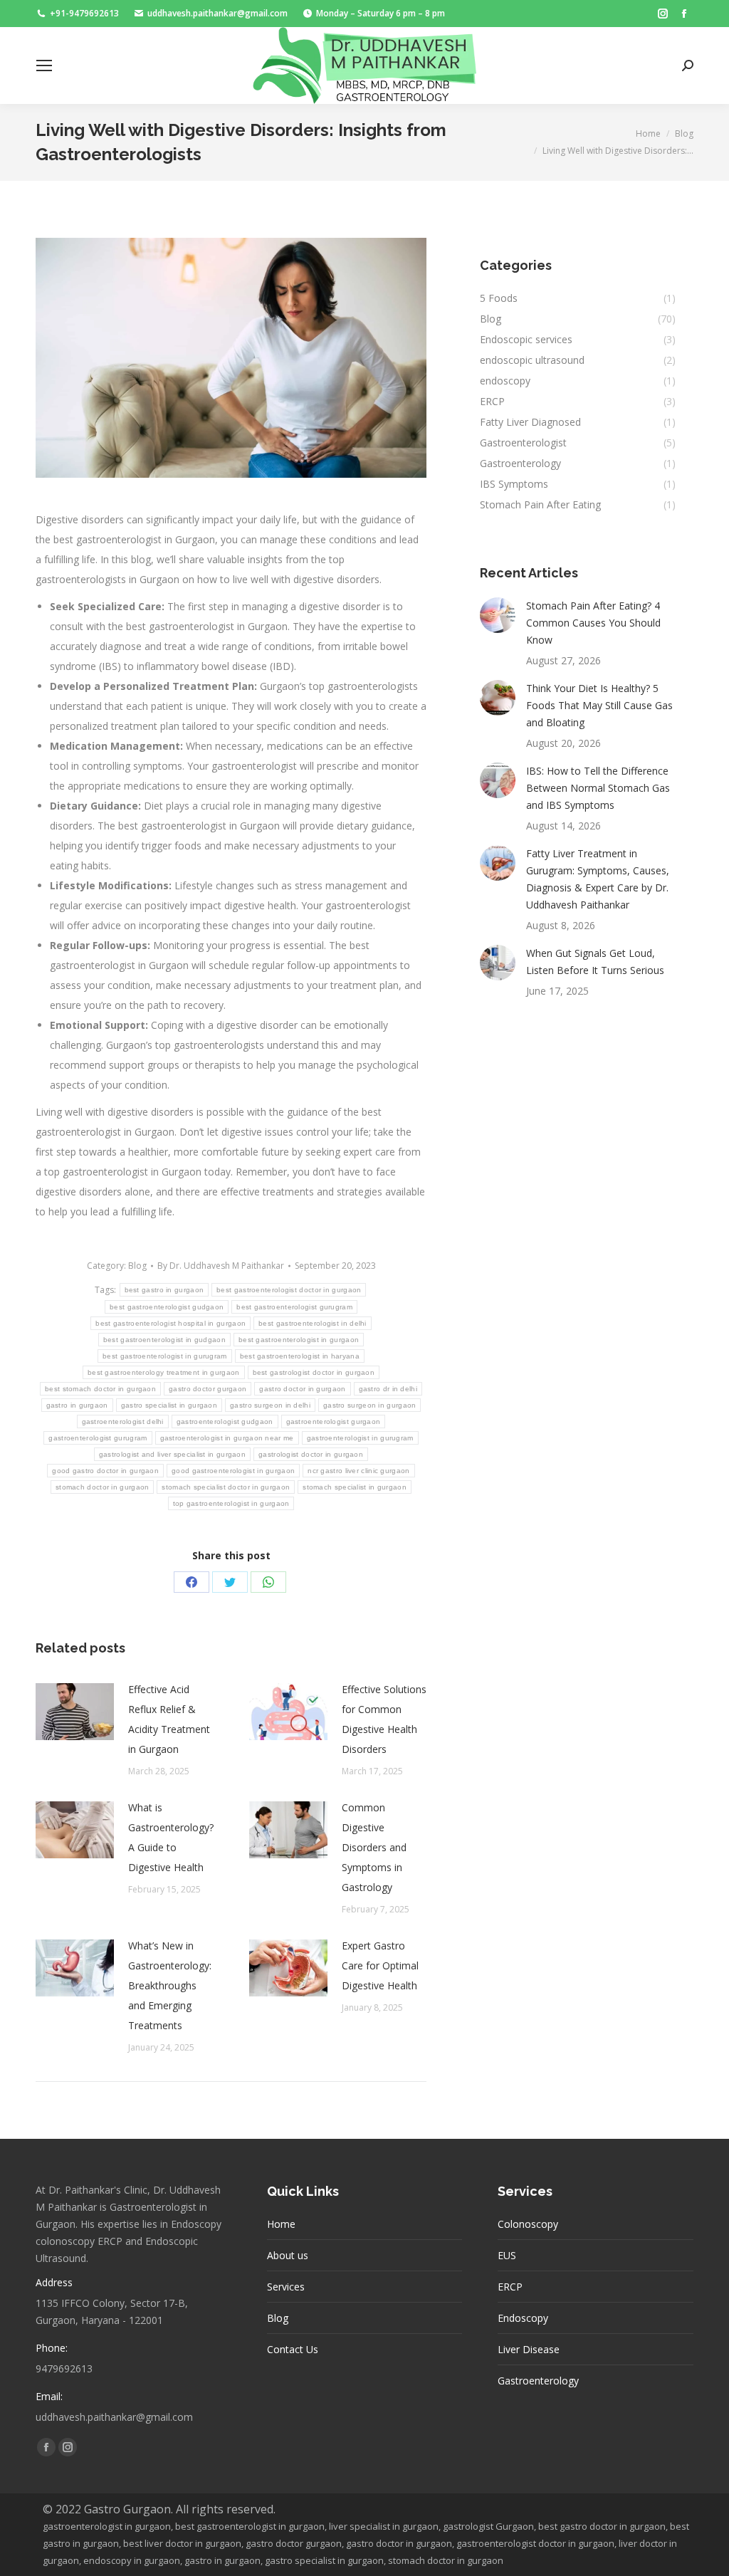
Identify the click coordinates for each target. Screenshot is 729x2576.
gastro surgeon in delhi (270, 1405)
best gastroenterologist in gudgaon (164, 1340)
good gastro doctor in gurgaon (105, 1471)
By (221, 1266)
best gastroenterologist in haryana (300, 1356)
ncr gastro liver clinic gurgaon (358, 1471)
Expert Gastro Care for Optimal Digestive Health (380, 1965)
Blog (137, 1266)
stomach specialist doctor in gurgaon (226, 1487)
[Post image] (75, 1712)
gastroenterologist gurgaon (334, 1421)
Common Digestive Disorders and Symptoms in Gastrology (374, 1847)
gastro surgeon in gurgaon (370, 1405)
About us (288, 2255)
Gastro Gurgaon (127, 2509)
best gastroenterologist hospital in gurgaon (171, 1323)
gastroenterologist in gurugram (360, 1438)
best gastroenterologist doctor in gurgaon (289, 1290)
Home (281, 2224)
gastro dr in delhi (388, 1389)
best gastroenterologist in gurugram (165, 1356)
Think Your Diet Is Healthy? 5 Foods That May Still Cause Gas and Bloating (599, 705)
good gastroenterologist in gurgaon (233, 1471)
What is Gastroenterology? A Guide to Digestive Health (171, 1837)
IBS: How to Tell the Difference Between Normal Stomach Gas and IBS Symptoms (598, 788)
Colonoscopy (528, 2224)
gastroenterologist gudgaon (225, 1421)
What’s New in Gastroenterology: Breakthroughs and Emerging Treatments (170, 1985)
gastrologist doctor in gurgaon (311, 1454)
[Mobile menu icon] (44, 66)
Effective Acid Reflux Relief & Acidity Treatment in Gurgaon (169, 1719)
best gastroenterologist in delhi (313, 1323)
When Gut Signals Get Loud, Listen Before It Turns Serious (597, 962)
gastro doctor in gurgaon (302, 1389)
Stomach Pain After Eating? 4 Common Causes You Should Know (593, 623)
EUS (507, 2255)
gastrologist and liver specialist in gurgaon (172, 1454)
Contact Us (293, 2349)
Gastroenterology (538, 2381)
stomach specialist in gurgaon (355, 1487)
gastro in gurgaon (77, 1405)
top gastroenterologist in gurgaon (231, 1503)
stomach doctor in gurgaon (103, 1487)
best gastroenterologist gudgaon (167, 1307)
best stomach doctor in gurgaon (100, 1389)
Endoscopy (523, 2318)
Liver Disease (529, 2349)
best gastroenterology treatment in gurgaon (164, 1372)
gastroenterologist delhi (123, 1421)
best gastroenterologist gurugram (294, 1307)
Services (286, 2287)
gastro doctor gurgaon (208, 1389)
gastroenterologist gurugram (98, 1438)
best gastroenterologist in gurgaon (299, 1340)
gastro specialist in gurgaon (169, 1405)
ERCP (510, 2287)
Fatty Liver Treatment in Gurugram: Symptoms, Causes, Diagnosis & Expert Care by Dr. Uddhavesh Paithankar (598, 879)
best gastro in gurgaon (164, 1290)
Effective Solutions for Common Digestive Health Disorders (384, 1719)
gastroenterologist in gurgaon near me (227, 1438)
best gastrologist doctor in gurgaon (314, 1372)
